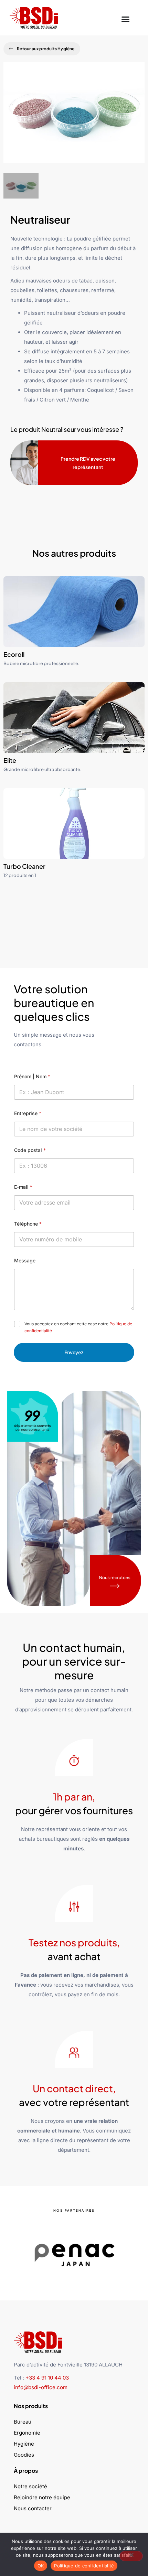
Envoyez (74, 1352)
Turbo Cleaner (24, 866)
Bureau (23, 2422)
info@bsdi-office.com (41, 2387)
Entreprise (28, 1113)
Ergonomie (27, 2433)
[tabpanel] (74, 118)
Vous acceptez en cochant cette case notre (78, 1327)
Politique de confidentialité (84, 2566)
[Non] (131, 2556)
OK (41, 2566)
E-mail (23, 1187)
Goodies (24, 2455)
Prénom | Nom (32, 1076)
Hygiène (24, 2444)
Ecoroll (14, 654)
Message (25, 1260)
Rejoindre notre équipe (42, 2497)
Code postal (30, 1150)
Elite (10, 760)
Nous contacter (33, 2508)
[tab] (21, 186)
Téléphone (28, 1224)
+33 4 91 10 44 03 (47, 2378)
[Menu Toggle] (125, 18)
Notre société (30, 2486)
